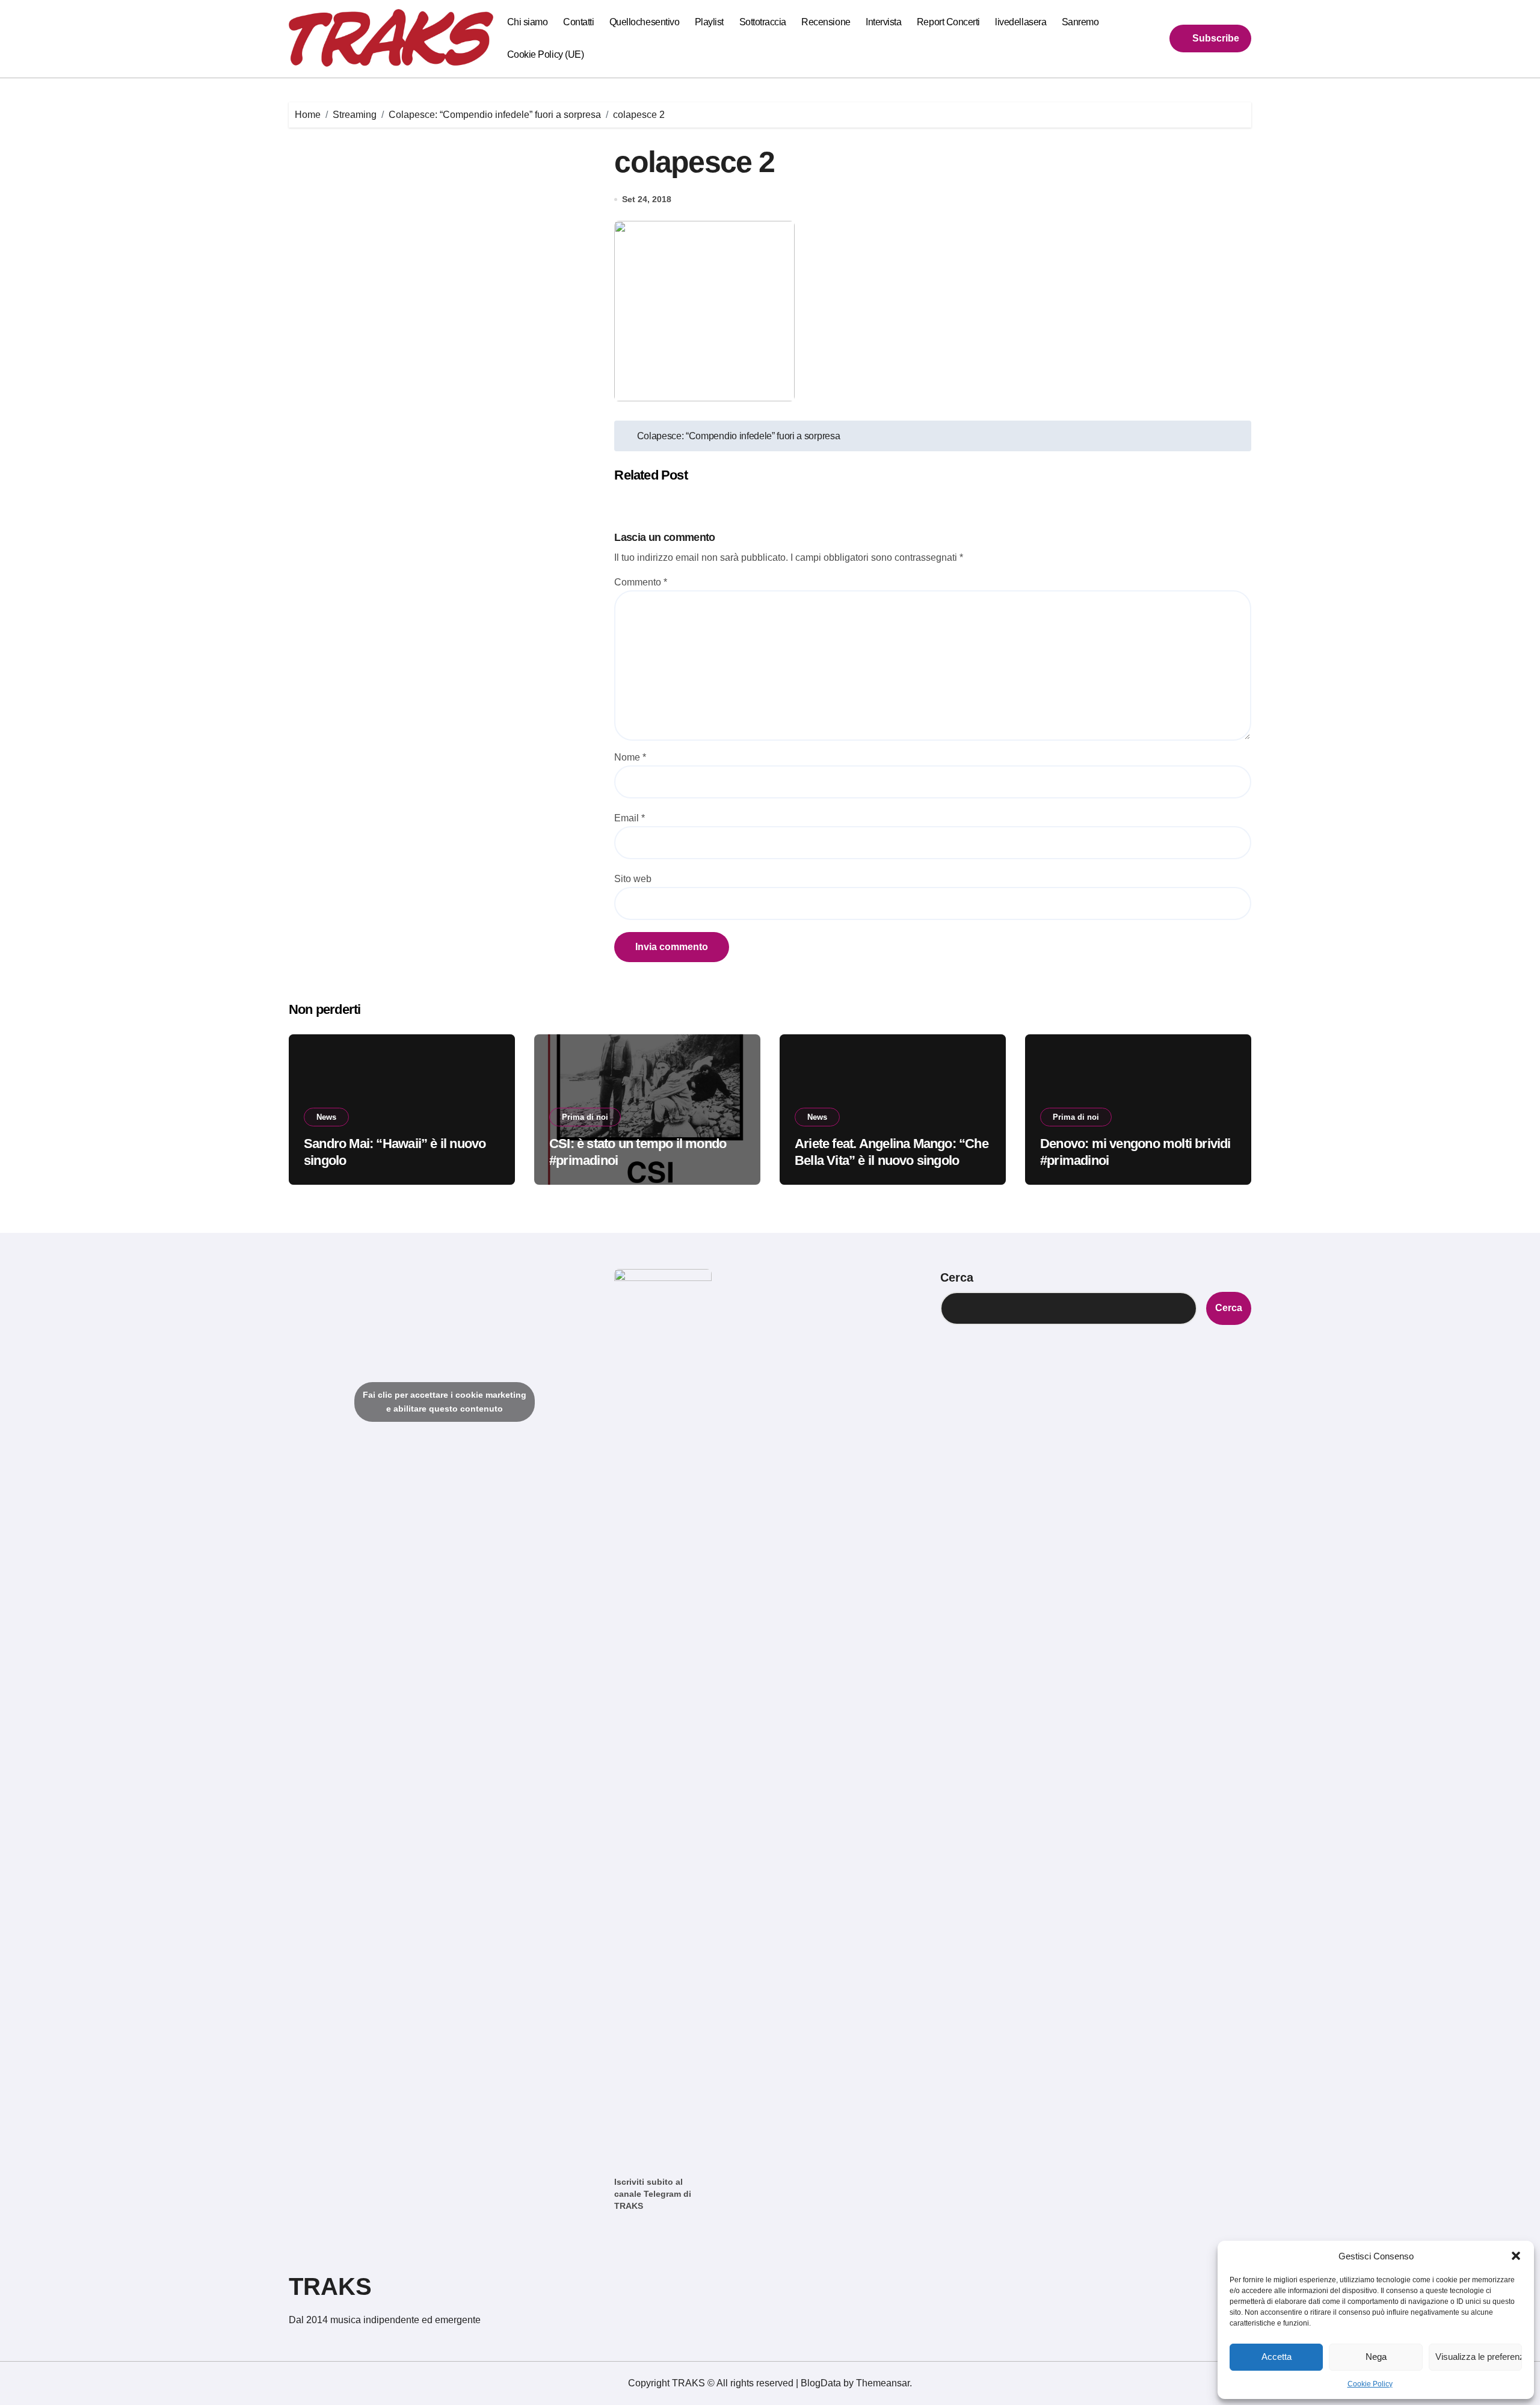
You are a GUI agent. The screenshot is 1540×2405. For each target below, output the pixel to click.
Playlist (709, 22)
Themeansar (883, 2383)
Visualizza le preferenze (1479, 2357)
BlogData (821, 2383)
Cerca (957, 1277)
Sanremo (1080, 22)
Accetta (1277, 2357)
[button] (1516, 2256)
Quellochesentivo (644, 22)
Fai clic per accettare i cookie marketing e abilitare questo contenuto (445, 1402)
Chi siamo (528, 22)
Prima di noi (585, 1117)
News (326, 1117)
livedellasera (1021, 22)
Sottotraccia (763, 22)
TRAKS (330, 2286)
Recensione (826, 22)
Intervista (883, 22)
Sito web (633, 879)
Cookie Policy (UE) (545, 54)
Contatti (578, 22)
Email (630, 818)
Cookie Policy (1370, 2384)
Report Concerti (948, 22)
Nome (630, 757)
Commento (641, 582)
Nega (1376, 2357)
